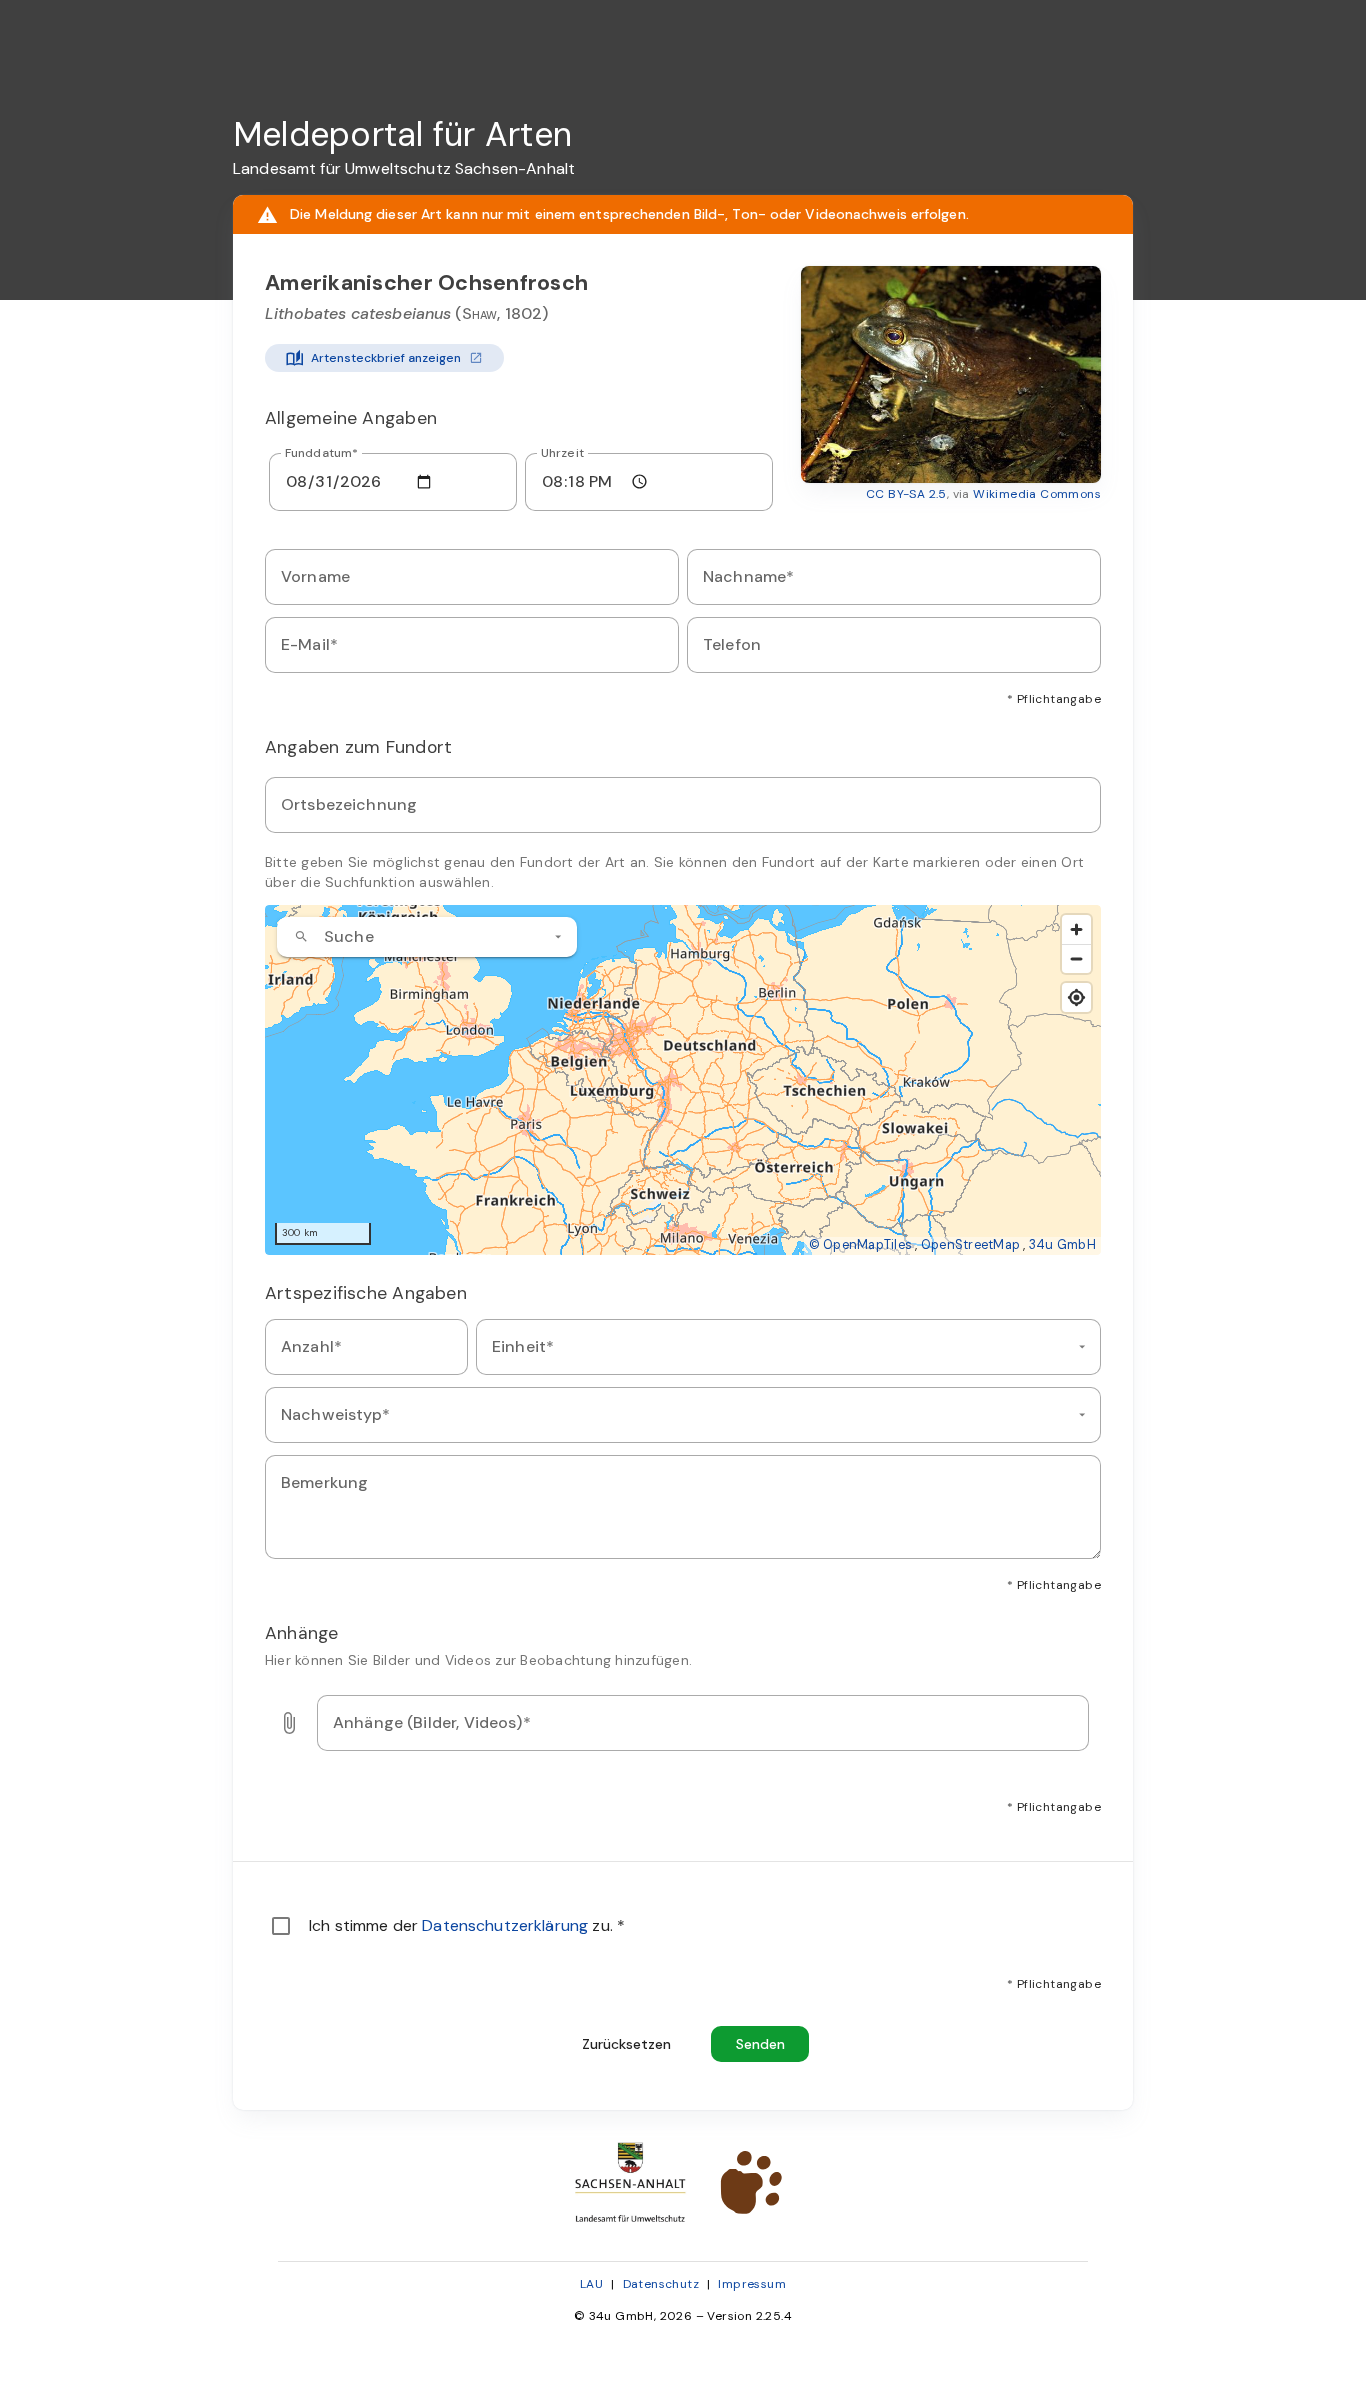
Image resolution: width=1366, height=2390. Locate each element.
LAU (591, 2284)
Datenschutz (661, 2284)
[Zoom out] (1076, 958)
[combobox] (427, 937)
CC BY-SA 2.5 (906, 494)
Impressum (752, 2284)
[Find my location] (1076, 997)
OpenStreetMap (970, 1245)
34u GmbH (1062, 1245)
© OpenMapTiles (861, 1245)
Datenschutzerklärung (507, 1925)
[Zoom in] (1076, 929)
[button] (951, 374)
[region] (683, 1080)
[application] (683, 1080)
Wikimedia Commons (1037, 494)
